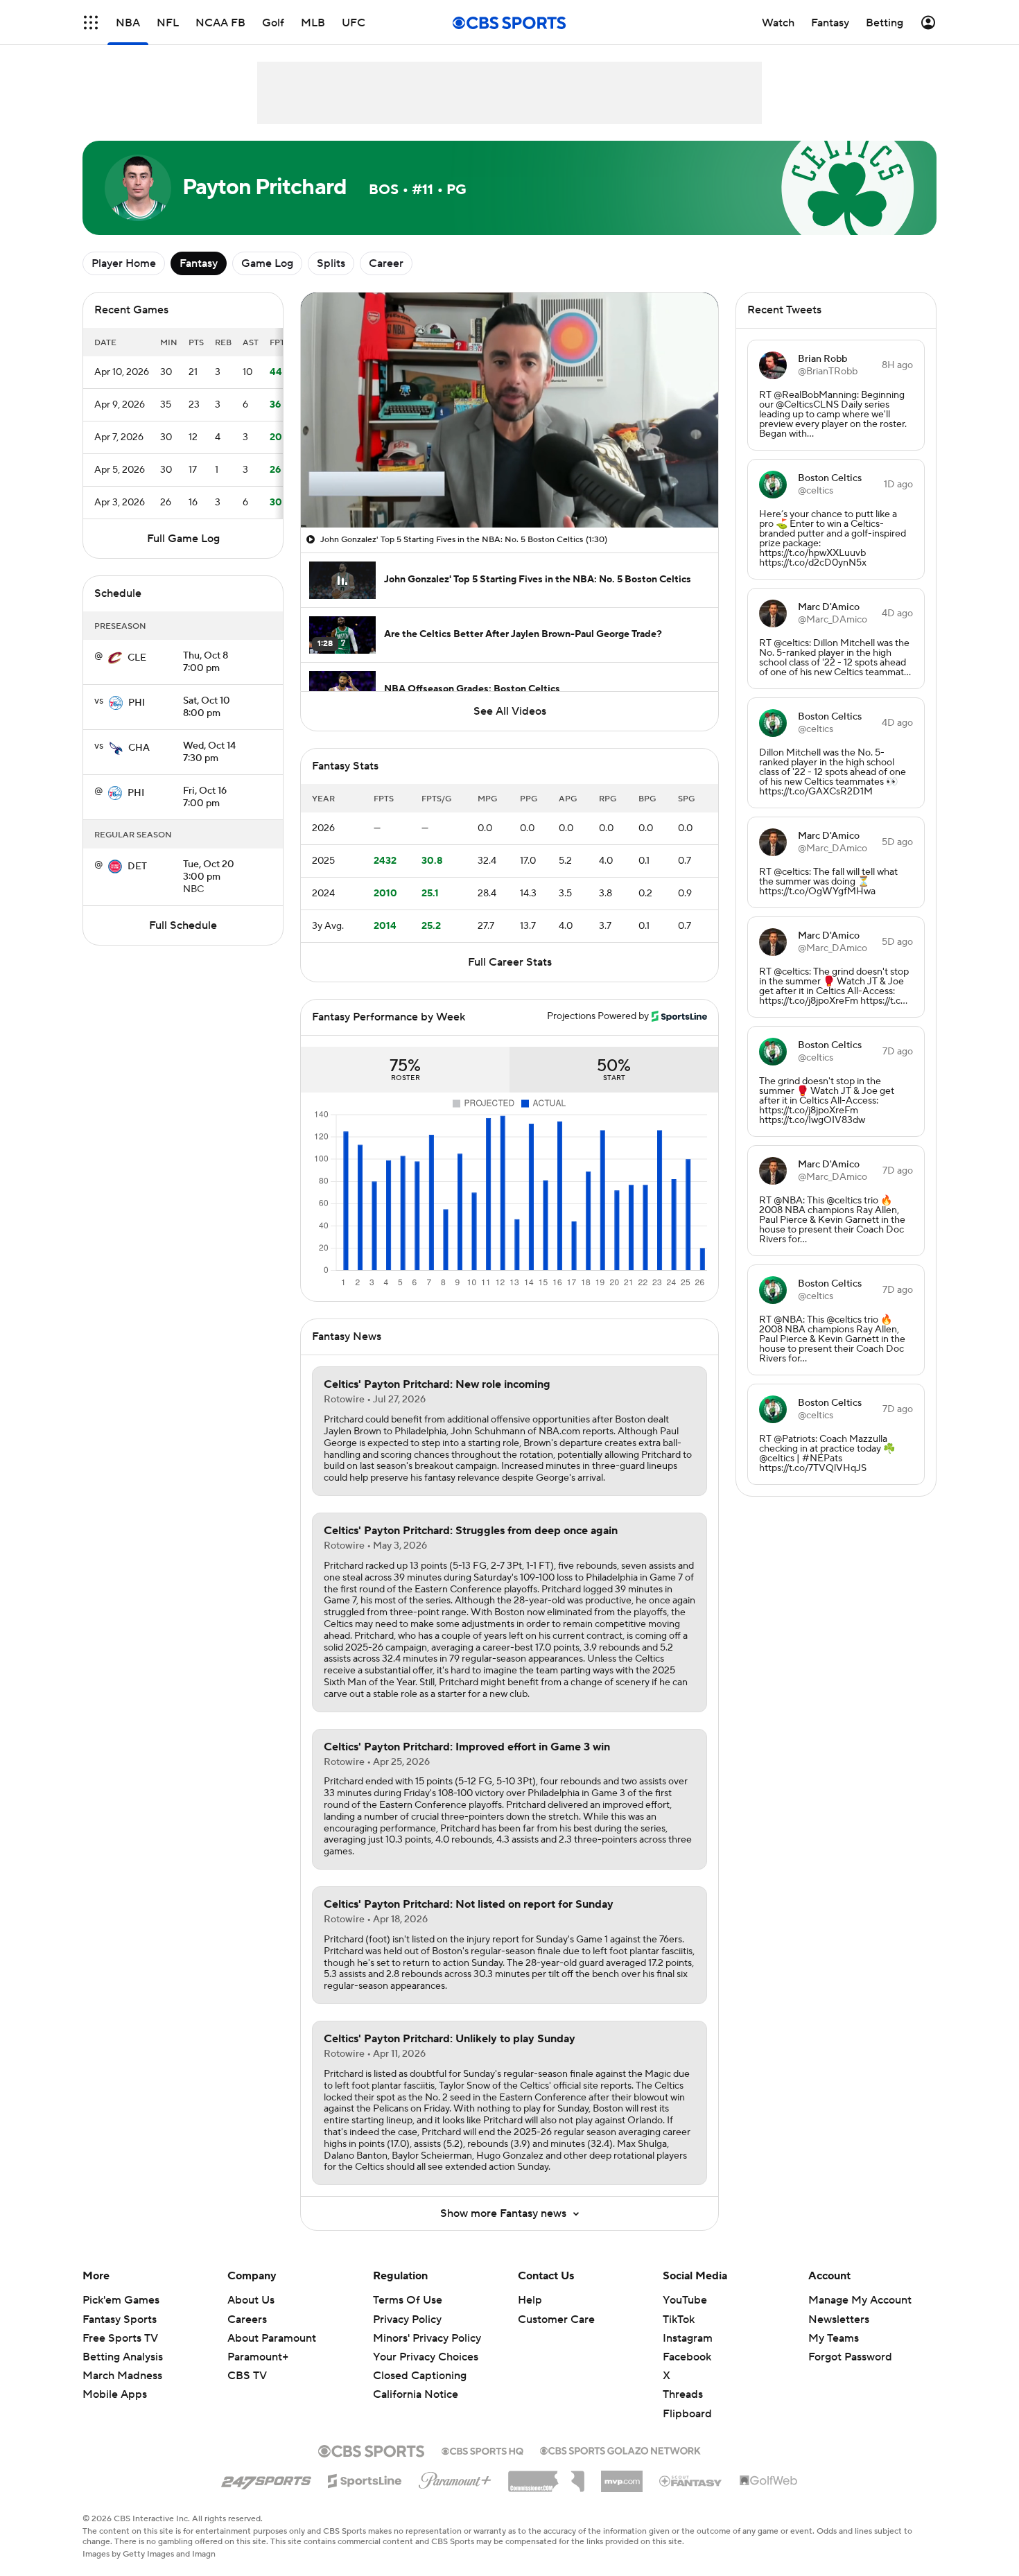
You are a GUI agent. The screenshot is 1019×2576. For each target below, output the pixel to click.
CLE (137, 658)
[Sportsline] (365, 2479)
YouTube (685, 2300)
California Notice (416, 2381)
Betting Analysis (123, 2357)
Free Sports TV (120, 2338)
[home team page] (115, 658)
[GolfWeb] (769, 2481)
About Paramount (272, 2338)
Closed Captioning (420, 2362)
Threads (683, 2394)
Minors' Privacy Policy (427, 2338)
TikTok (679, 2320)
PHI (137, 703)
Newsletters (839, 2320)
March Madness (122, 2376)
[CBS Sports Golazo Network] (620, 2449)
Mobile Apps (115, 2394)
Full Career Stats (510, 962)
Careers (247, 2320)
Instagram (688, 2338)
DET (137, 867)
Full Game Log (183, 539)
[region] (509, 410)
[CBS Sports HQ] (482, 2450)
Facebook (687, 2357)
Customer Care (556, 2320)
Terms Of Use (408, 2300)
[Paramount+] (455, 2478)
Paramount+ (258, 2357)
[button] (91, 23)
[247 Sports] (266, 2478)
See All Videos (510, 711)
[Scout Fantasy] (691, 2480)
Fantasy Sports (120, 2320)
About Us (251, 2300)
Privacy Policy (407, 2320)
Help (530, 2300)
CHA (139, 748)
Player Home (124, 263)
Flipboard (687, 2414)
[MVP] (622, 2476)
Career (386, 263)
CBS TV (247, 2376)
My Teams (834, 2338)
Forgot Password (850, 2357)
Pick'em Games (121, 2300)
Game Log (267, 263)
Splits (331, 263)
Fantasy (199, 263)
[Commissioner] (546, 2476)
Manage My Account (860, 2300)
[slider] (509, 487)
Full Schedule (183, 925)
